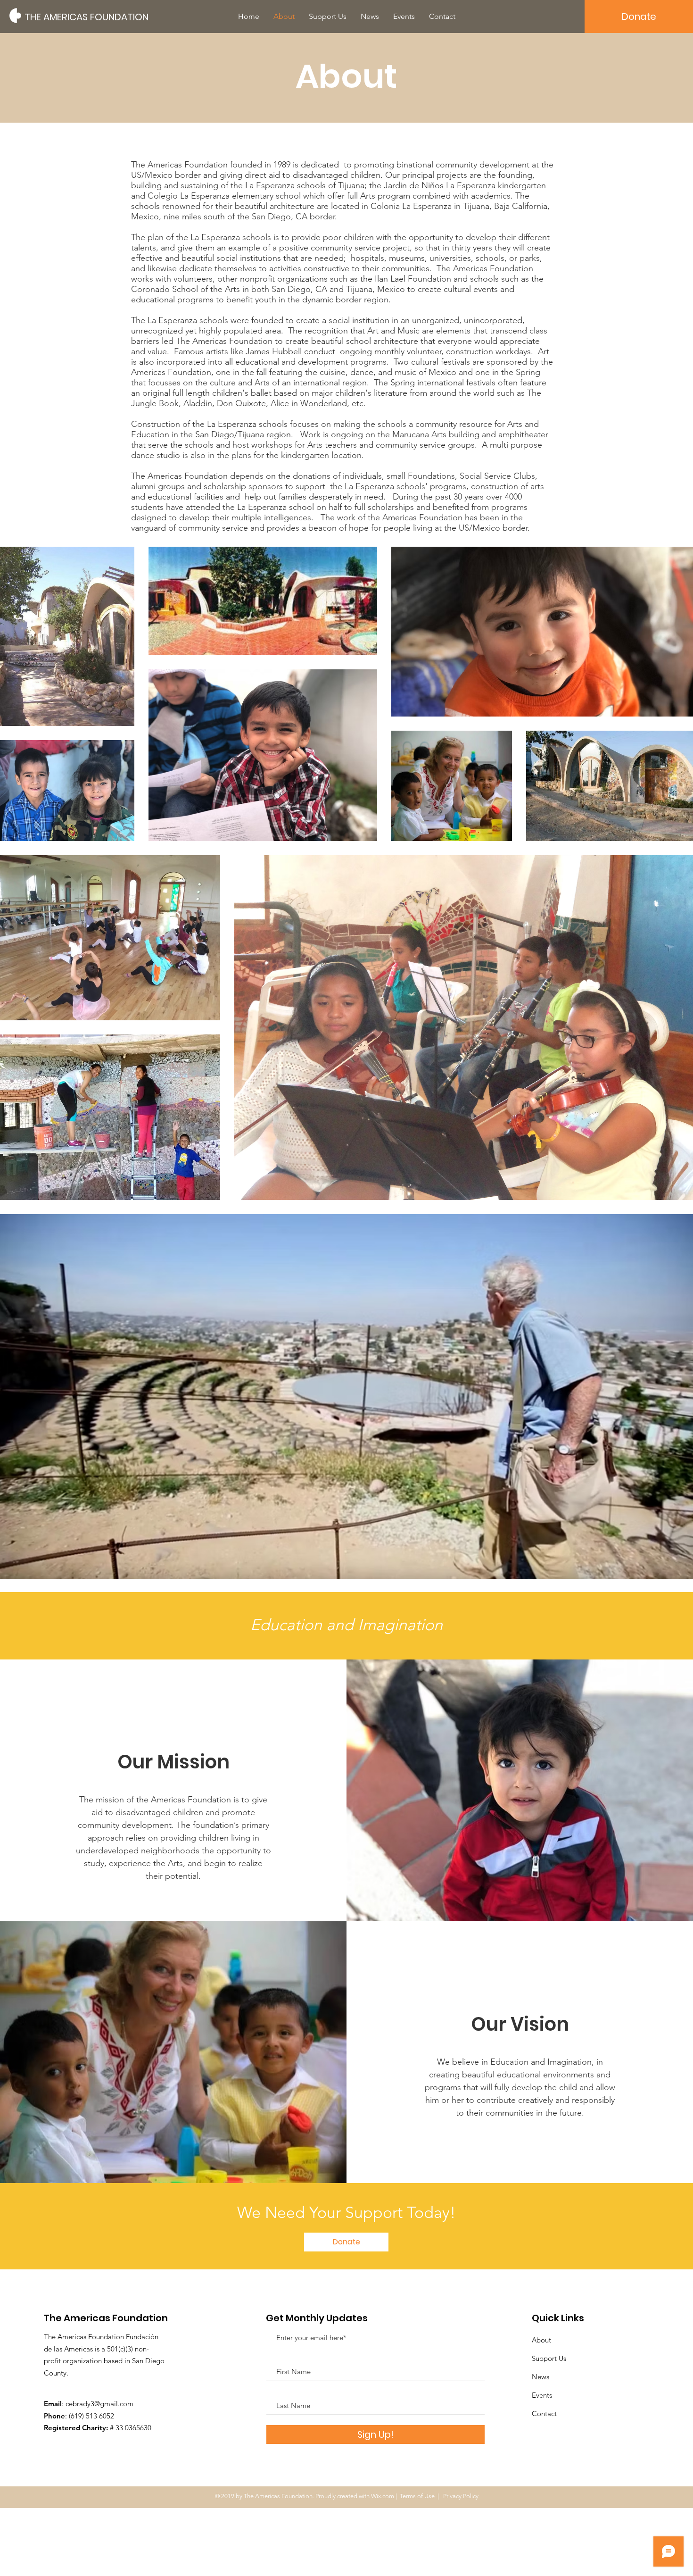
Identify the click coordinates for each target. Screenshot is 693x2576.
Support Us (549, 2358)
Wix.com (383, 2496)
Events (542, 2395)
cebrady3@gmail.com (99, 2404)
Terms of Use (417, 2496)
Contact (544, 2413)
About (541, 2340)
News (540, 2377)
